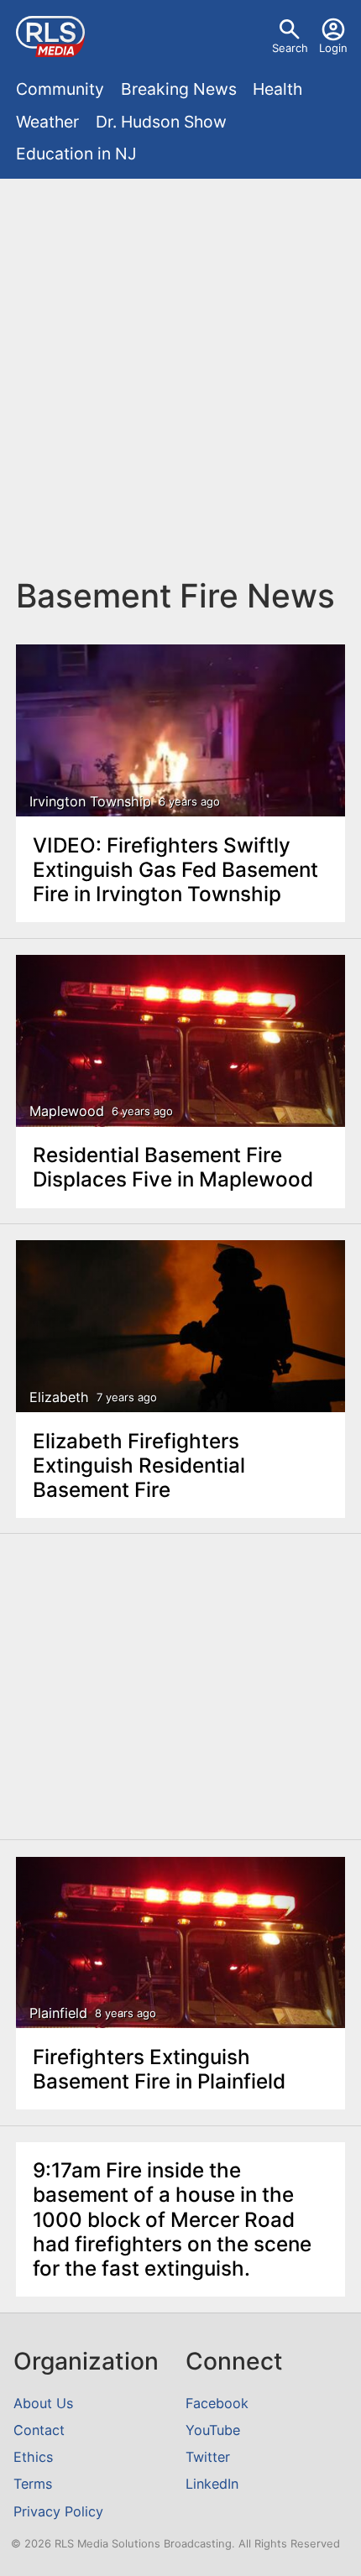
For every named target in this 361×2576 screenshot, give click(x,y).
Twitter (208, 2457)
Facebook (217, 2403)
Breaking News (179, 89)
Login (333, 48)
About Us (43, 2403)
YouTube (213, 2430)
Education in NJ (76, 154)
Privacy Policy (58, 2511)
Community (60, 89)
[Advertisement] (180, 376)
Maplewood (67, 1111)
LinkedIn (212, 2484)
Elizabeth (59, 1398)
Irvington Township (90, 802)
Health (277, 89)
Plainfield (58, 2013)
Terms (33, 2484)
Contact (39, 2430)
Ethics (33, 2457)
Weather (47, 122)
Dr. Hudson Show (161, 122)
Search (290, 48)
